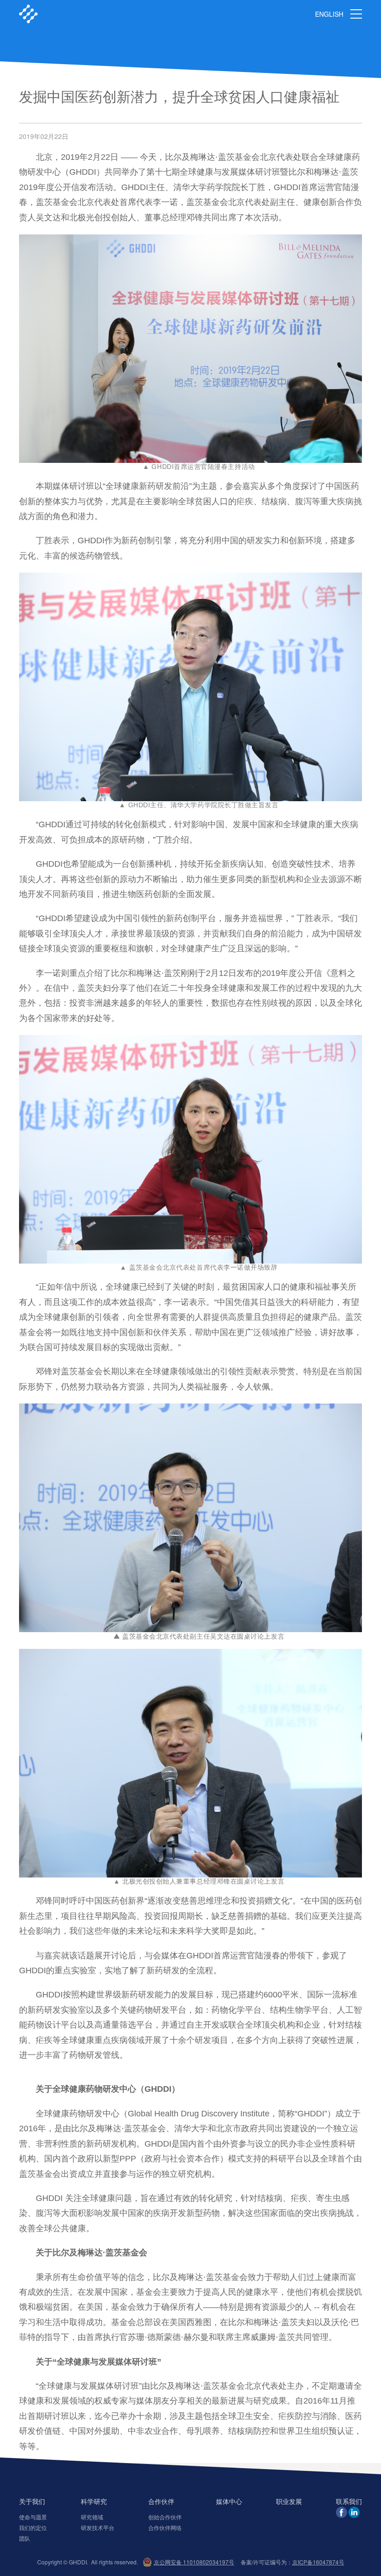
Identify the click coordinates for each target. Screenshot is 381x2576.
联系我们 (349, 2502)
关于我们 (32, 2502)
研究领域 (92, 2517)
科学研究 (94, 2502)
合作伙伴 (161, 2502)
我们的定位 (33, 2527)
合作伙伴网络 (165, 2527)
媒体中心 (229, 2502)
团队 (25, 2538)
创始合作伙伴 (165, 2517)
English (329, 14)
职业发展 (289, 2502)
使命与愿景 (33, 2517)
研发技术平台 (98, 2527)
